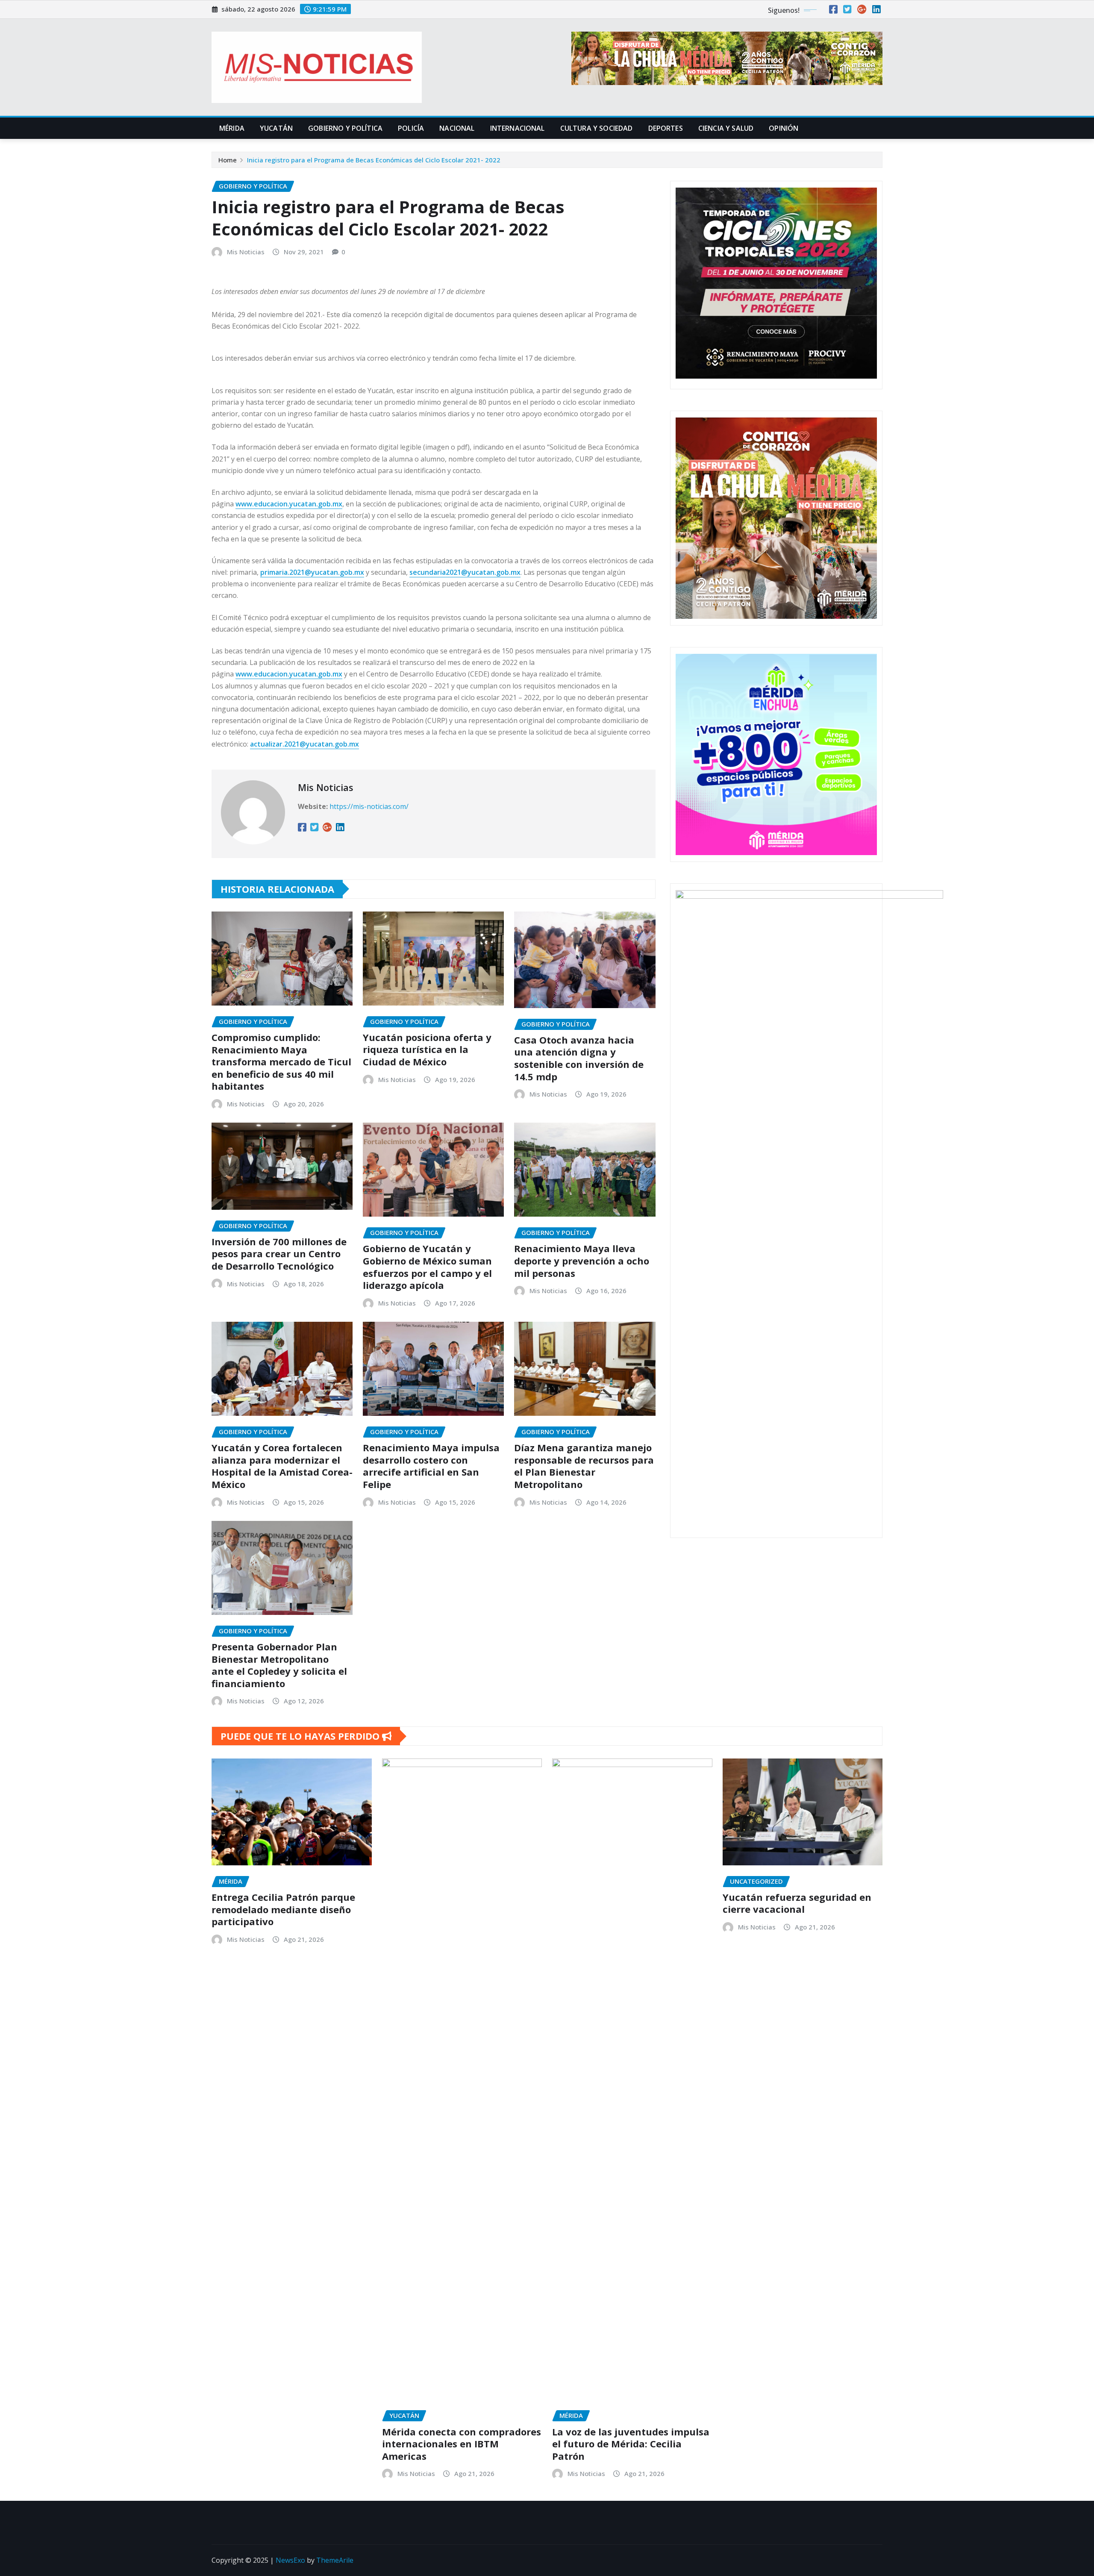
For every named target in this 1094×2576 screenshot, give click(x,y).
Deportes (666, 128)
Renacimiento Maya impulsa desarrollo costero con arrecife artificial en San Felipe (431, 1466)
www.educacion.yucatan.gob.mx (289, 504)
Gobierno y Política (345, 128)
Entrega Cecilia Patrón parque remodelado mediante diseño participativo (283, 1909)
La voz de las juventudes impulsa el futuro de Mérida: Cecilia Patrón (631, 2444)
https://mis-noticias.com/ (369, 806)
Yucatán (276, 128)
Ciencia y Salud (726, 128)
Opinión (784, 128)
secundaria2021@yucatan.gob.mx (465, 572)
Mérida (232, 128)
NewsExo (290, 2560)
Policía (411, 128)
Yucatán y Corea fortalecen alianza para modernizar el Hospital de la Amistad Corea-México (282, 1466)
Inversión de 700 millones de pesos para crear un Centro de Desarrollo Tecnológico (279, 1254)
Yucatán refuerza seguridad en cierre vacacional (797, 1903)
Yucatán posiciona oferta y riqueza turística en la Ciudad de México (427, 1049)
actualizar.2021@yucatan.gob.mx (304, 744)
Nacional (457, 128)
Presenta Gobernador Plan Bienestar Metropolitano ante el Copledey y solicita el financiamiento (279, 1665)
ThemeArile (335, 2560)
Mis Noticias (246, 252)
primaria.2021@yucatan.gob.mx (312, 572)
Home (228, 160)
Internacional (518, 128)
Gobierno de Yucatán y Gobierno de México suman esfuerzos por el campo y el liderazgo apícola (427, 1267)
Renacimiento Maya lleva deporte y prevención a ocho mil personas (582, 1260)
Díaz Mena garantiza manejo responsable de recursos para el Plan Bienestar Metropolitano (584, 1466)
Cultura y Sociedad (597, 128)
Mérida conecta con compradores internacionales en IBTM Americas (462, 2444)
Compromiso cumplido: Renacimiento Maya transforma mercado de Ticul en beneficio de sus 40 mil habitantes (281, 1062)
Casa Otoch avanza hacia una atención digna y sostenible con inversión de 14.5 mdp (579, 1058)
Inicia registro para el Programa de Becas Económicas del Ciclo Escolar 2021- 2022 (374, 160)
